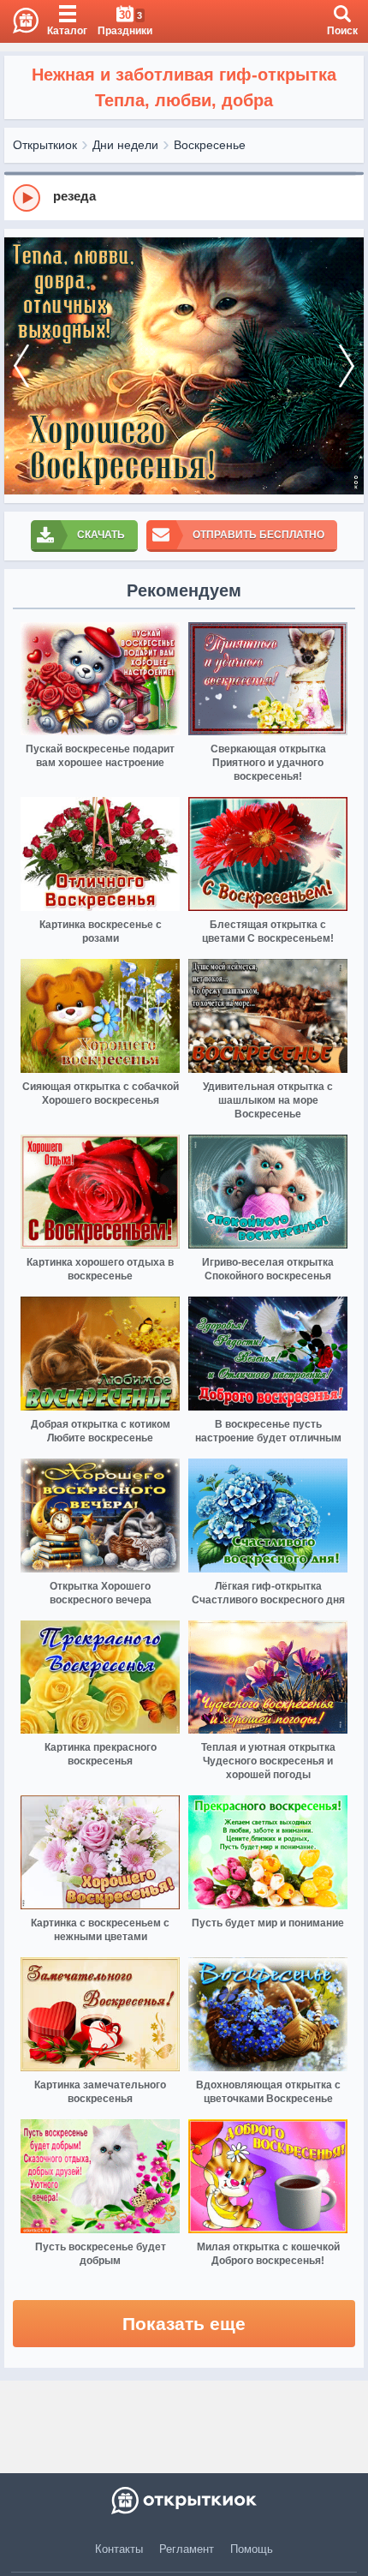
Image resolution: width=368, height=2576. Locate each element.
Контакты (119, 2549)
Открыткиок (45, 145)
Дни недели (125, 145)
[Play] (27, 198)
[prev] (21, 366)
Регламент (187, 2549)
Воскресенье (210, 145)
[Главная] (19, 21)
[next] (347, 366)
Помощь (252, 2549)
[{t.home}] (184, 2501)
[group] (184, 197)
